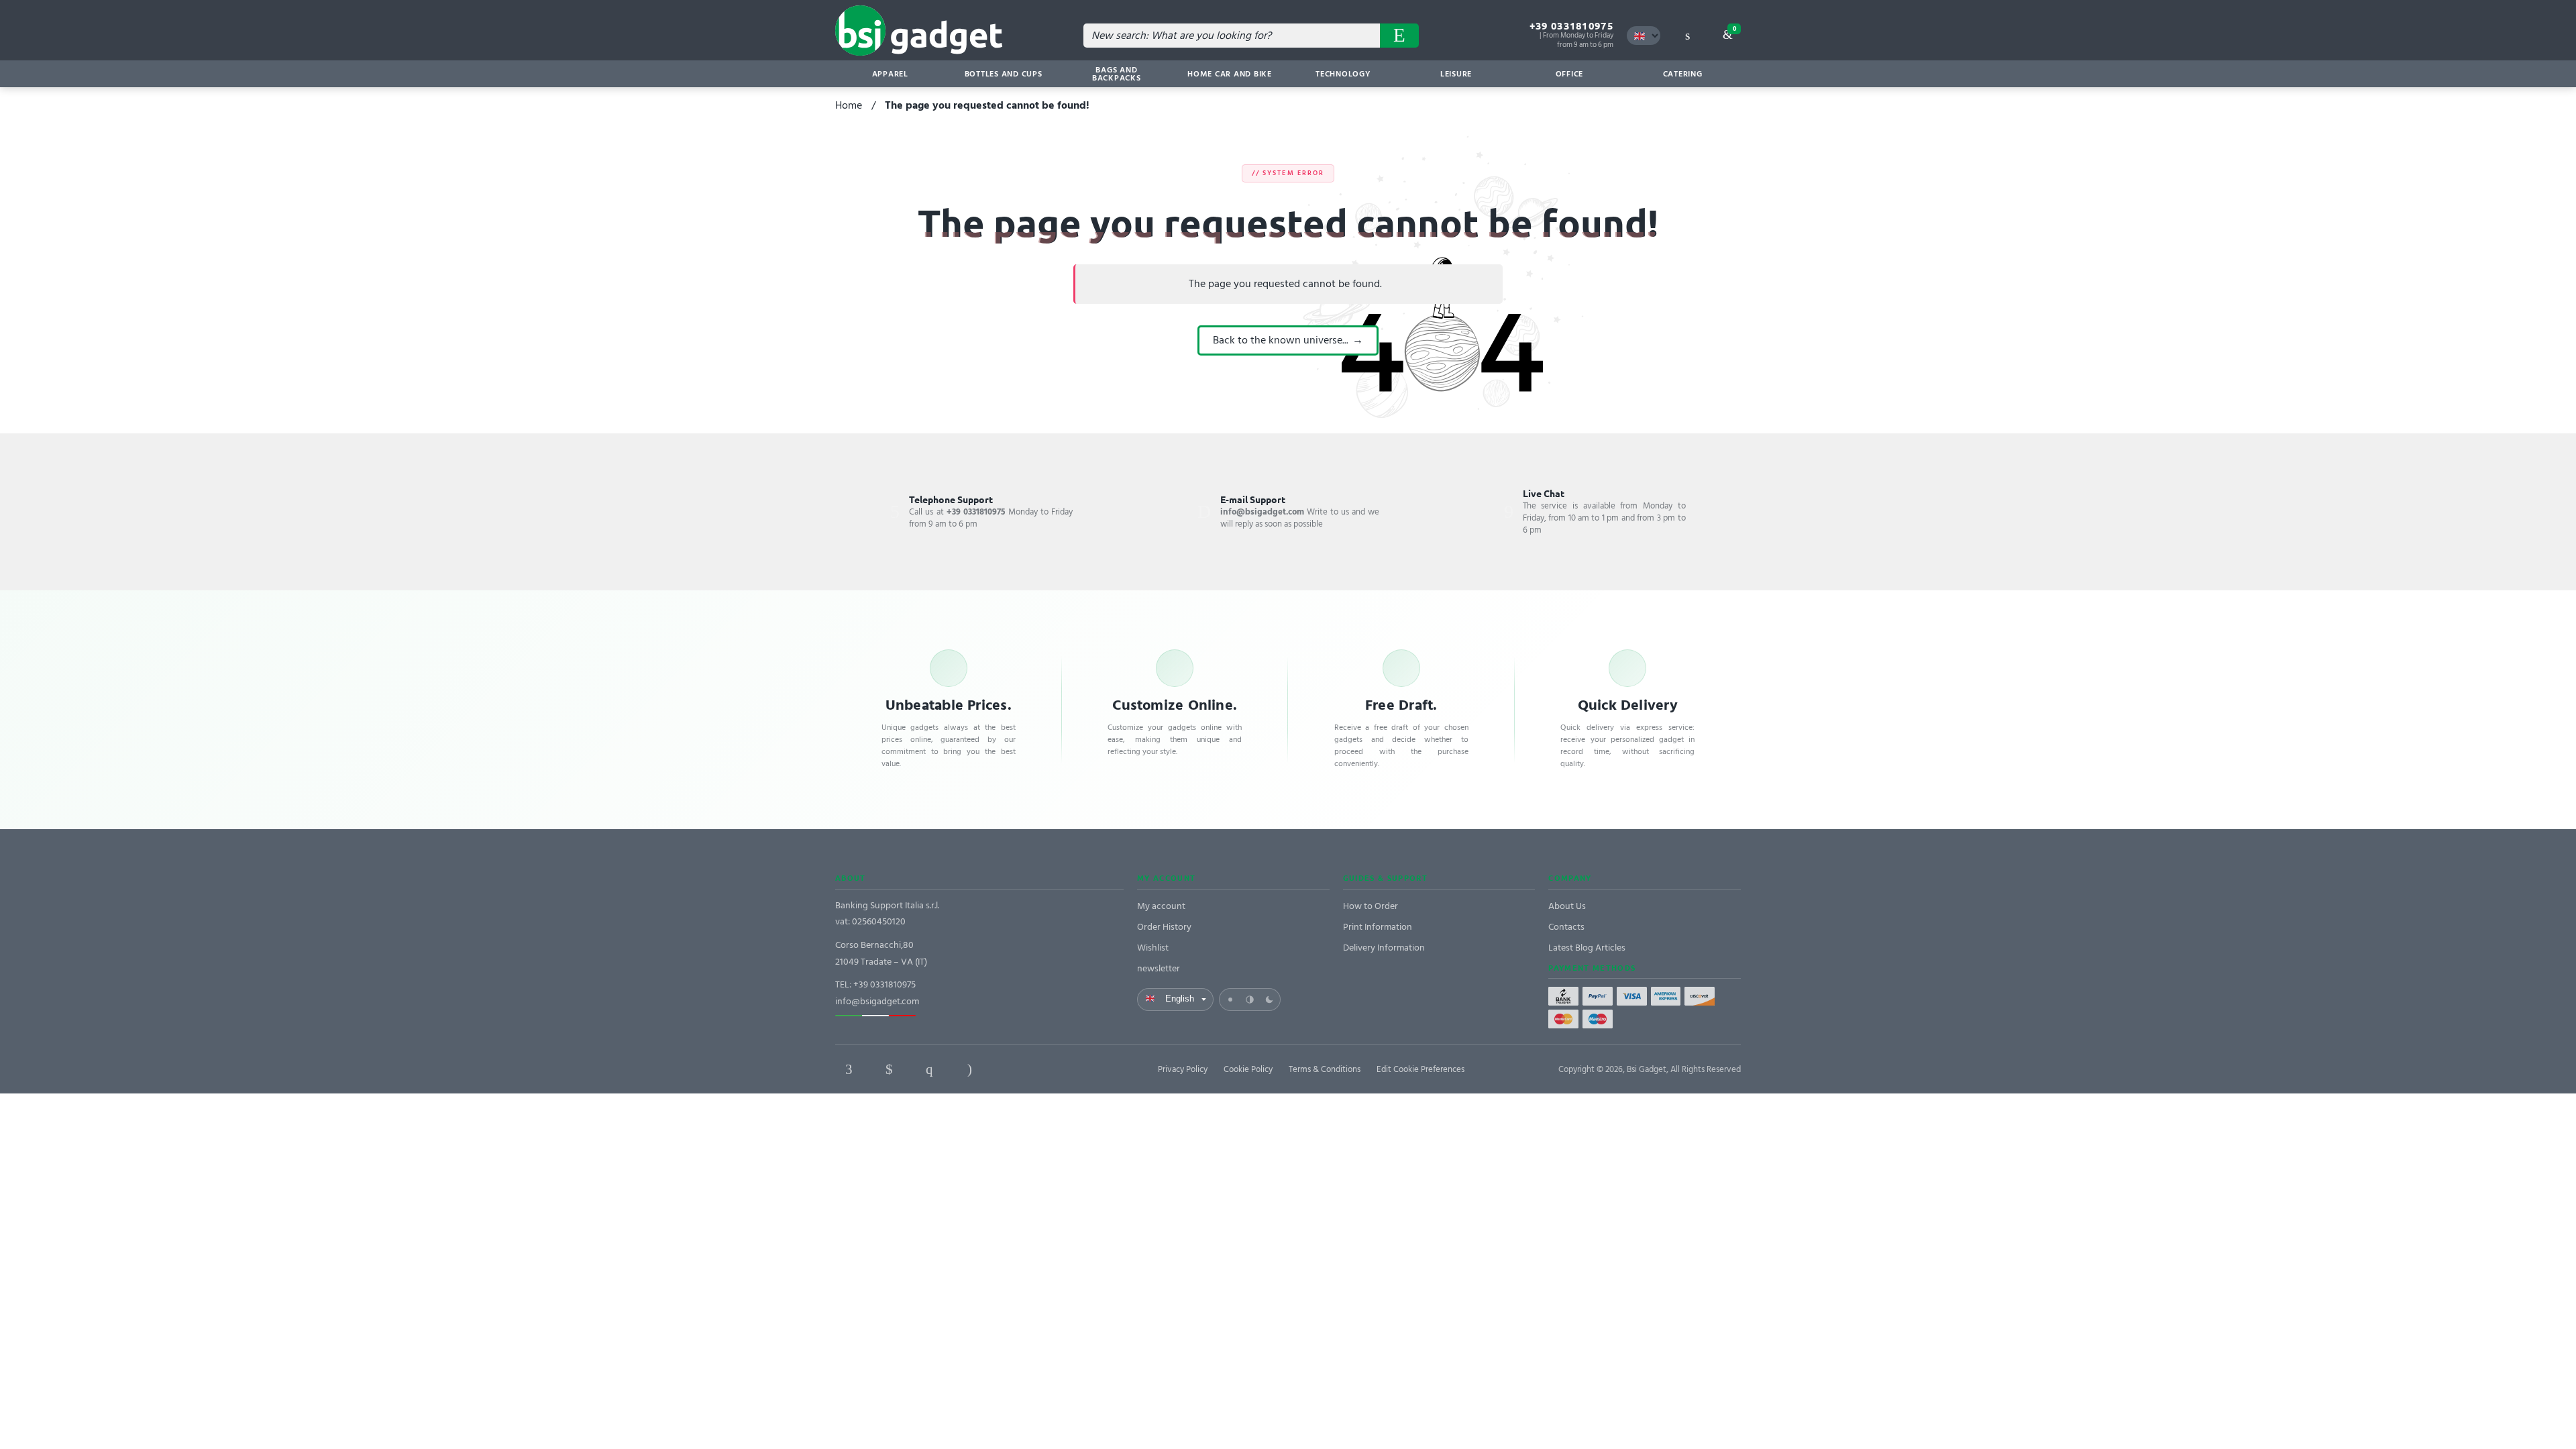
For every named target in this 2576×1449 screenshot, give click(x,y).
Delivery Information (1384, 948)
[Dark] (1269, 1000)
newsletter (1159, 968)
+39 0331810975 (1571, 26)
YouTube (1050, 1069)
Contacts (1566, 927)
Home (849, 105)
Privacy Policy (1183, 1069)
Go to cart (1734, 29)
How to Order (1371, 906)
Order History (1164, 927)
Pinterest (929, 1069)
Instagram (969, 1069)
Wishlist (1153, 948)
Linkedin (889, 1069)
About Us (1567, 906)
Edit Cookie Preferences (1420, 1069)
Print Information (1378, 927)
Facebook (849, 1069)
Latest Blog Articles (1587, 948)
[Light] (1230, 1000)
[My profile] (1687, 36)
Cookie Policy (1248, 1069)
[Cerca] (1399, 36)
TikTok (1010, 1069)
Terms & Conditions (1325, 1069)
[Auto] (1250, 1000)
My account (1161, 906)
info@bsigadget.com (877, 1001)
